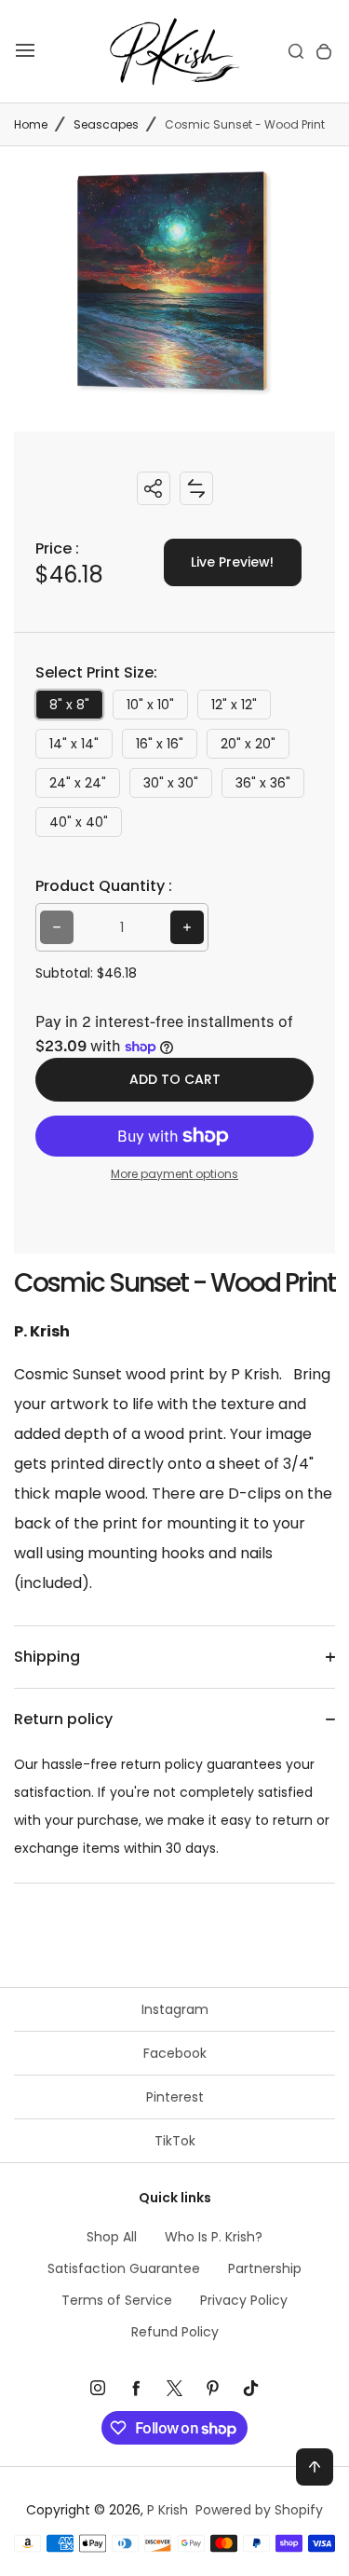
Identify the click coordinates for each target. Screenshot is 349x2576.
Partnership (265, 2268)
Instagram (175, 2009)
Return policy (63, 1719)
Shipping (47, 1657)
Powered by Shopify (259, 2510)
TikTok (175, 2141)
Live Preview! (232, 562)
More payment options (174, 1174)
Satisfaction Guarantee (124, 2268)
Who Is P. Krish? (214, 2237)
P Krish (168, 2510)
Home (31, 124)
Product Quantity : (104, 886)
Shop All (112, 2237)
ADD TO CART (175, 1079)
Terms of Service (117, 2300)
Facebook (175, 2053)
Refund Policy (175, 2332)
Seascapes (106, 124)
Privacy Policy (244, 2300)
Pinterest (175, 2097)
